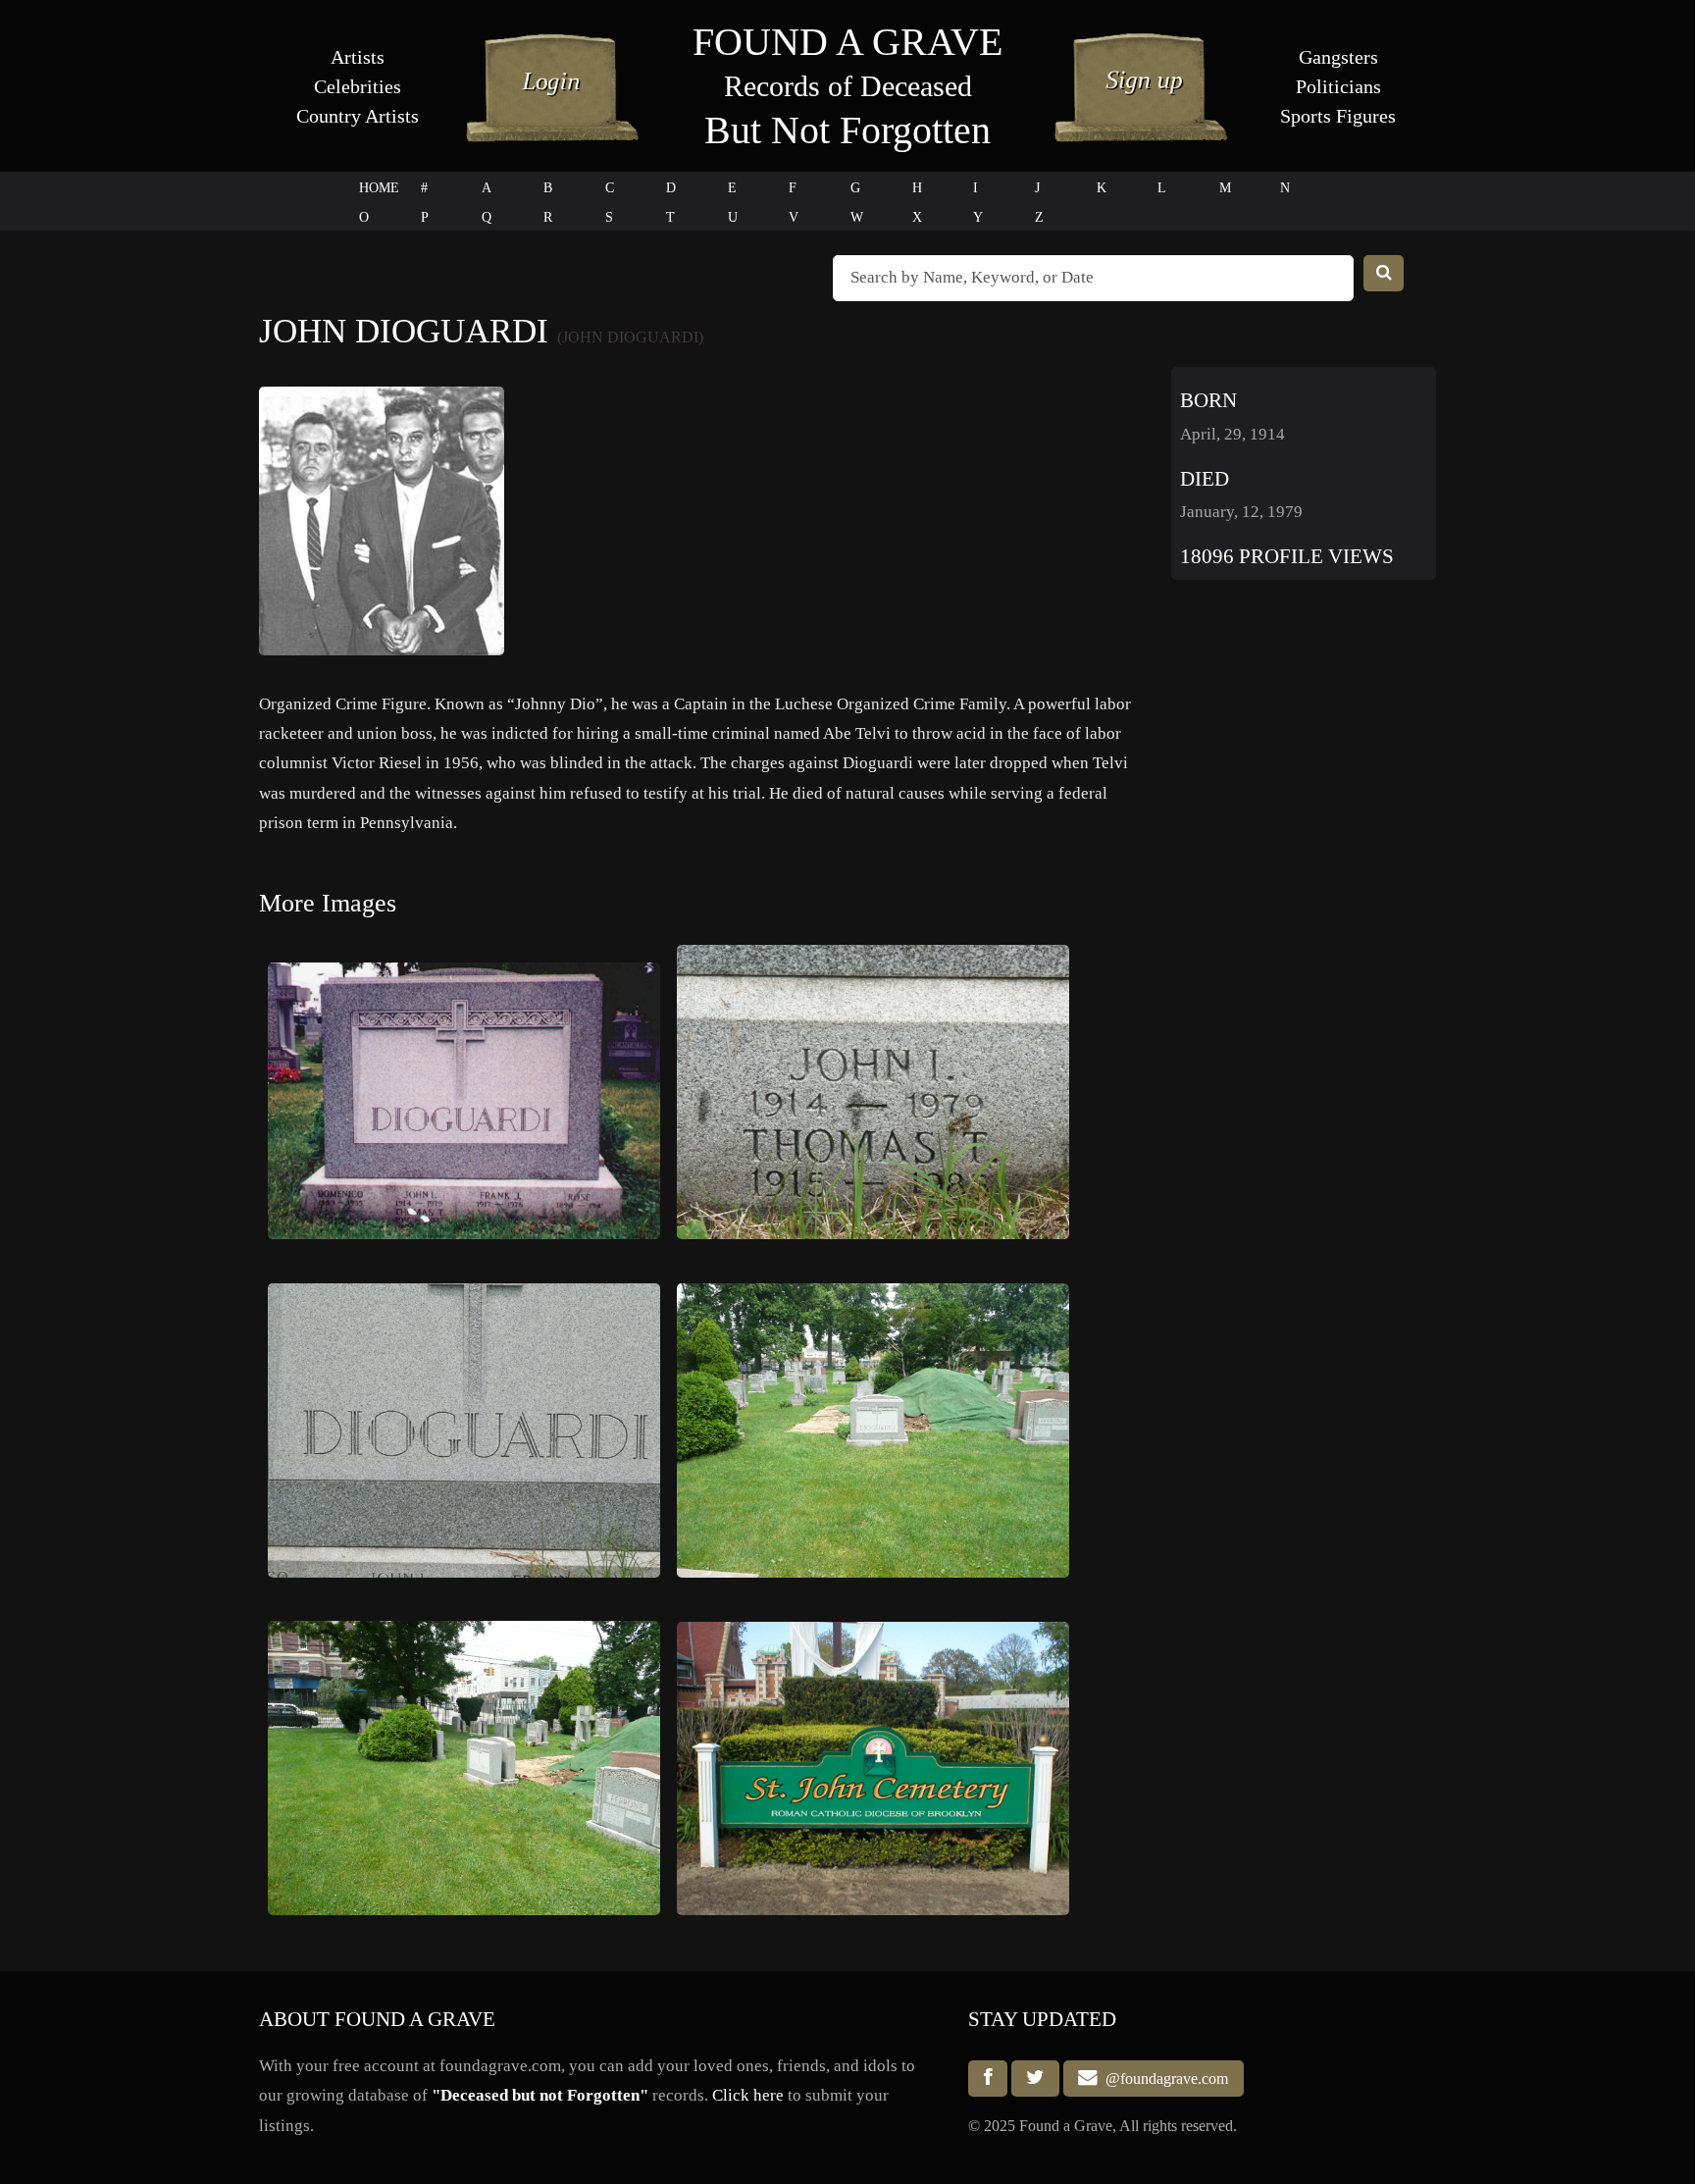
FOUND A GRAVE (847, 42)
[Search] (1384, 273)
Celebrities (358, 86)
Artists (358, 57)
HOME (379, 188)
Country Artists (358, 116)
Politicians (1338, 86)
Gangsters (1338, 57)
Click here (748, 2095)
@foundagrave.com (1163, 2079)
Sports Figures (1338, 116)
